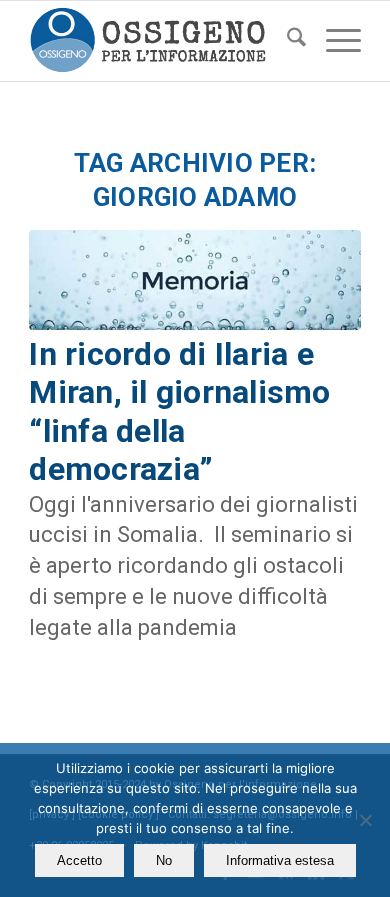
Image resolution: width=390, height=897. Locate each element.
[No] (365, 820)
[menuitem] (286, 41)
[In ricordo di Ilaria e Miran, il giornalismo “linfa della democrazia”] (195, 280)
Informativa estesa (280, 860)
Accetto (79, 860)
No (164, 860)
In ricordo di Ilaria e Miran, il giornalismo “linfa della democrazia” (179, 411)
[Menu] (333, 41)
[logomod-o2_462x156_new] (161, 41)
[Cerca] (286, 41)
